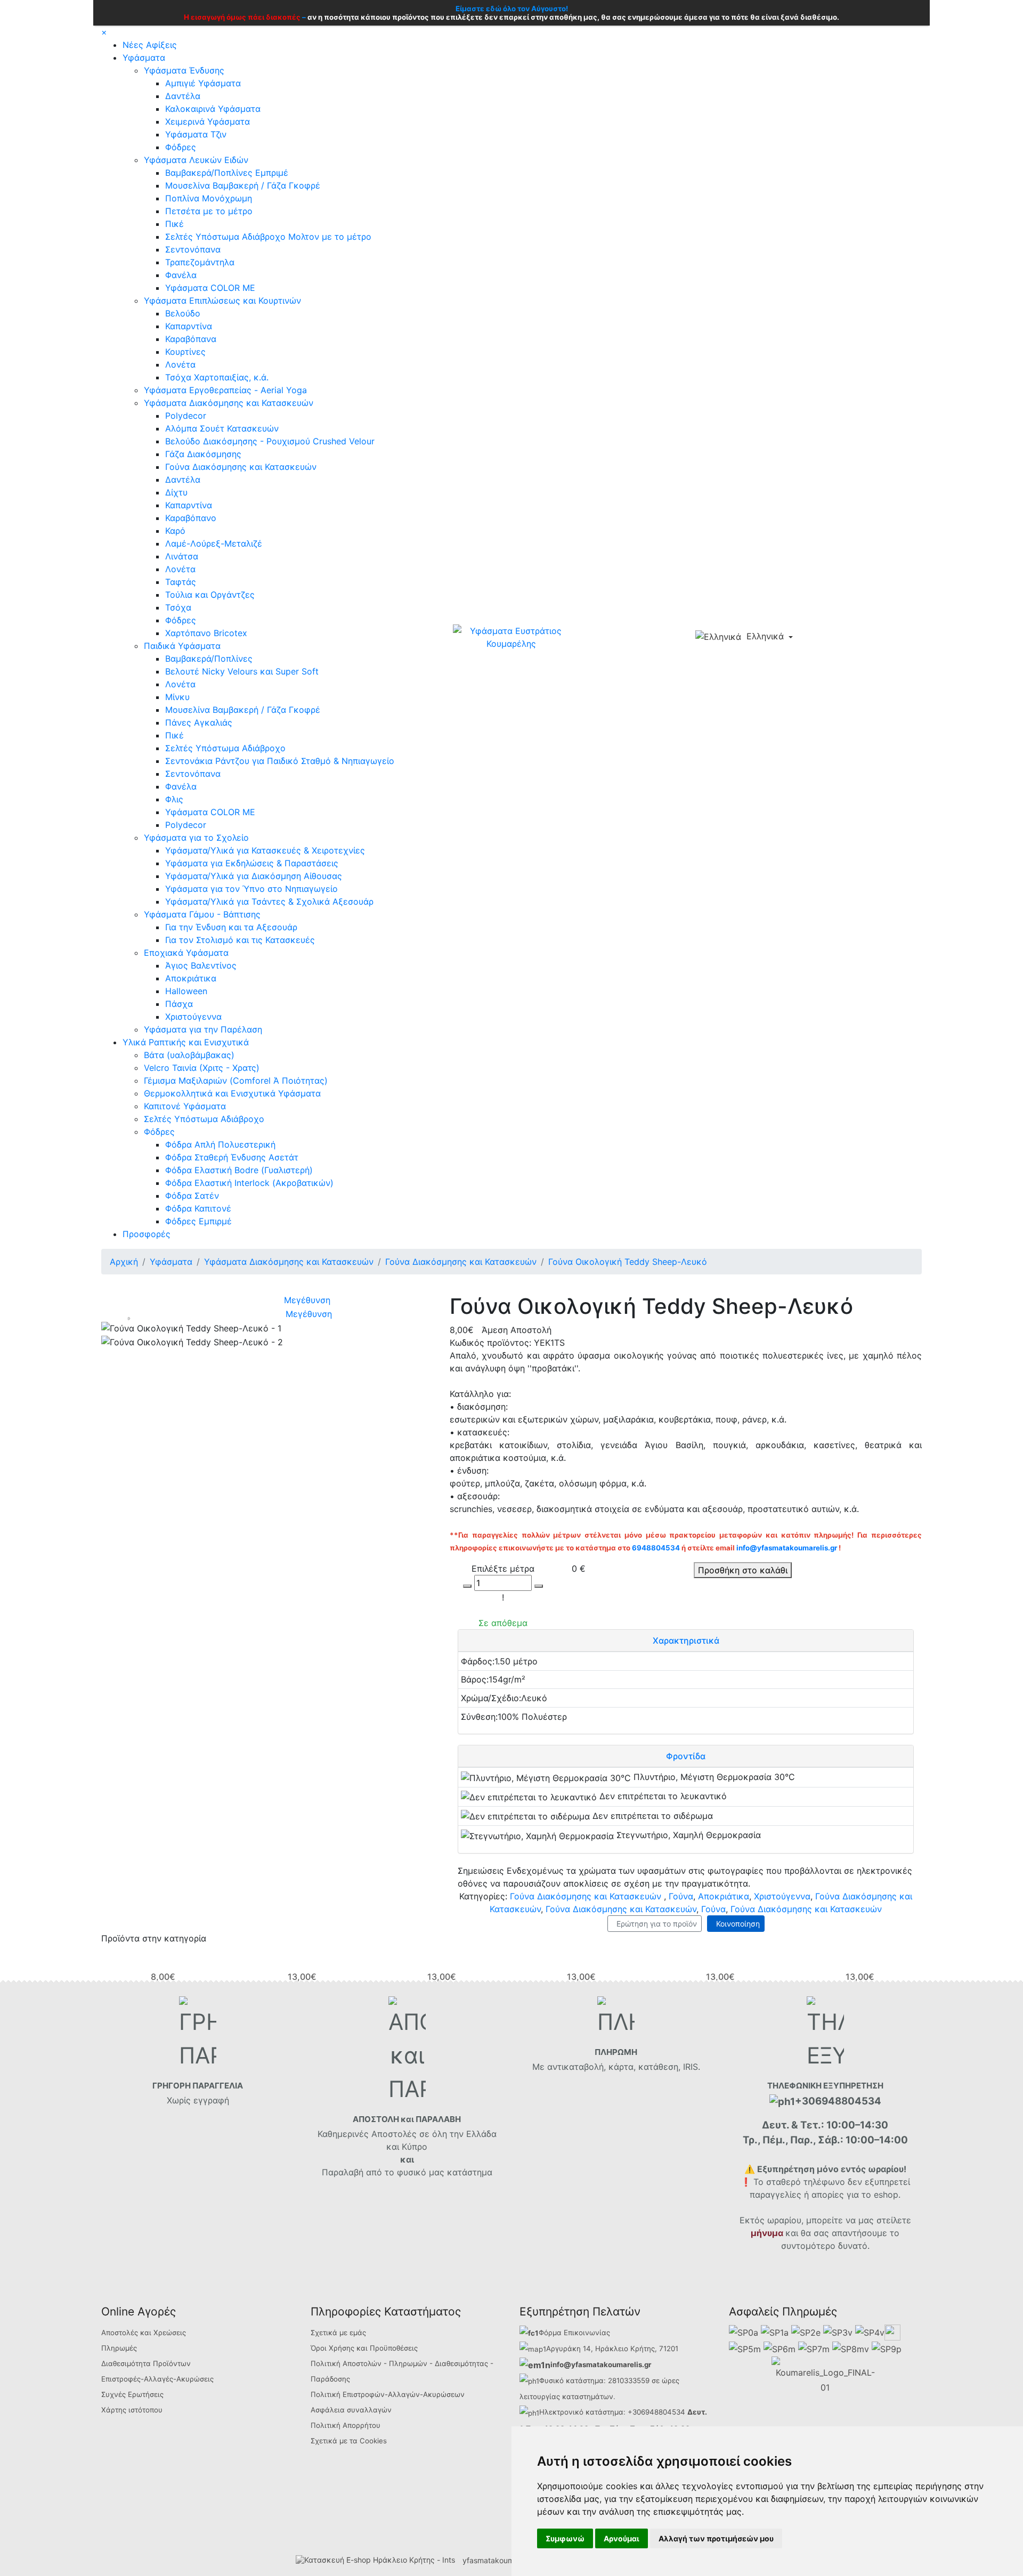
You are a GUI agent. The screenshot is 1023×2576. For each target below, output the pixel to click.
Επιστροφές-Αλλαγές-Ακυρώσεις (157, 2379)
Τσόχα (178, 607)
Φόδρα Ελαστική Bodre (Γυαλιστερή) (239, 1170)
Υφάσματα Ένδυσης (184, 70)
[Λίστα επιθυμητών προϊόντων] (845, 638)
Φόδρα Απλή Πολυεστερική (220, 1144)
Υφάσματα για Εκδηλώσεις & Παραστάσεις (252, 863)
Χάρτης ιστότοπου (132, 2410)
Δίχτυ (176, 492)
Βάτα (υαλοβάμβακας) (189, 1055)
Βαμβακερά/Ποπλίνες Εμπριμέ (227, 173)
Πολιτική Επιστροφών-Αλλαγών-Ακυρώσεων (388, 2394)
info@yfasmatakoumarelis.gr (787, 1548)
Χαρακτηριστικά (686, 1640)
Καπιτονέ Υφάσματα (185, 1106)
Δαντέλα (183, 96)
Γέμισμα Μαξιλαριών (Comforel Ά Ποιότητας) (236, 1080)
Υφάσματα (144, 58)
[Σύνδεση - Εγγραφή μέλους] (827, 637)
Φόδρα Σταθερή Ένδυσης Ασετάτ (232, 1157)
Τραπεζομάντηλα (200, 262)
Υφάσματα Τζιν (196, 134)
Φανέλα (181, 275)
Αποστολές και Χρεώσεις (144, 2333)
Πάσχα (179, 1004)
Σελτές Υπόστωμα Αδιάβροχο (225, 748)
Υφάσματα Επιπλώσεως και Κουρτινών (222, 300)
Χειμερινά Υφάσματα (208, 121)
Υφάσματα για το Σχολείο (196, 838)
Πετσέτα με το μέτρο (209, 211)
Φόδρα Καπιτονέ (198, 1208)
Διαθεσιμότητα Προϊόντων (146, 2363)
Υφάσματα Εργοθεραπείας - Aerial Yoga (225, 390)
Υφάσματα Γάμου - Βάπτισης (202, 914)
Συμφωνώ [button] (565, 2538)
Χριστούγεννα (193, 1017)
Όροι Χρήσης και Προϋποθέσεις (364, 2348)
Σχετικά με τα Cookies (349, 2441)
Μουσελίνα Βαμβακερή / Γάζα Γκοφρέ (243, 185)
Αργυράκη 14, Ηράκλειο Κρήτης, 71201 (612, 2349)
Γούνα (681, 1896)
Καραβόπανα (191, 339)
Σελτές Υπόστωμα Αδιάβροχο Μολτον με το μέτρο (268, 237)
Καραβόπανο (191, 518)
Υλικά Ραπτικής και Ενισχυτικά (186, 1042)
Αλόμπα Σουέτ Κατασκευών (222, 428)
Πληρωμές (119, 2348)
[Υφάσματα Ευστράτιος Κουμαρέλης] (511, 636)
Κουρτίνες (185, 352)
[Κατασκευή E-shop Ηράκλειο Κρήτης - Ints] (378, 2560)
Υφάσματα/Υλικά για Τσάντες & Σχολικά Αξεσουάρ (269, 901)
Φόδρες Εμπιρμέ (198, 1221)
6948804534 (656, 1548)
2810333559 (629, 2380)
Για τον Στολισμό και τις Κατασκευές (240, 940)
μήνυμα (767, 2233)
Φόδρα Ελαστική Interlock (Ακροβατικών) (249, 1183)
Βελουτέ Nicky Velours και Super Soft (242, 671)
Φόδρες (181, 147)
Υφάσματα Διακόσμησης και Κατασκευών (229, 403)
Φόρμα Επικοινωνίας (574, 2333)
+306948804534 (656, 2412)
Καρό (175, 531)
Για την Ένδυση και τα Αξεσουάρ (231, 927)
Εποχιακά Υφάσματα (186, 953)
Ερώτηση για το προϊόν (655, 1924)
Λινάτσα (182, 556)
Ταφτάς (181, 582)
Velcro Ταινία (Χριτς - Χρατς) (202, 1068)
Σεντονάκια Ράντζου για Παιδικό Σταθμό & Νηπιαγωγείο (280, 761)
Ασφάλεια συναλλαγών (351, 2410)
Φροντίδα (686, 1756)
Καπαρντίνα (189, 326)
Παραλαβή (344, 2172)
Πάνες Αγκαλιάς (199, 722)
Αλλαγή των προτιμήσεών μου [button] (716, 2538)
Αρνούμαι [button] (622, 2538)
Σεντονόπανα (193, 249)
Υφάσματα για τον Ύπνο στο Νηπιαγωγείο (251, 889)
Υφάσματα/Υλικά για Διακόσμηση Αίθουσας (254, 876)
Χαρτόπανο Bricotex (206, 633)
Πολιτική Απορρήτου (346, 2425)
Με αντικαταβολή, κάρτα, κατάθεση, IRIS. (616, 2067)
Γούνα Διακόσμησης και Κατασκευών (241, 467)
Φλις (174, 799)
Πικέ (174, 224)
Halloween (186, 991)
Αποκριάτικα (191, 978)
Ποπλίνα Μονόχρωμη (209, 198)
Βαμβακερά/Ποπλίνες (209, 659)
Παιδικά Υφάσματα (182, 646)
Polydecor (186, 416)
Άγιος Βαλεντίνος (201, 965)
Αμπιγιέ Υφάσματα (203, 83)
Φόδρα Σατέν (192, 1196)
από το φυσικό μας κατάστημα (429, 2172)
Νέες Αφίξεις (150, 45)
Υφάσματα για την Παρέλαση (203, 1029)
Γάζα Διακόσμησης (203, 454)
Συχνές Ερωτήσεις (132, 2394)
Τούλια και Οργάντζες (210, 595)
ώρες (671, 2380)
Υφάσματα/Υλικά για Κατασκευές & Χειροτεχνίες (265, 850)
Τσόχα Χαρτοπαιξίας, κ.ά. (217, 377)
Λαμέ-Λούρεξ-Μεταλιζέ (214, 543)
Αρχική (124, 1262)
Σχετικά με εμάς (338, 2333)
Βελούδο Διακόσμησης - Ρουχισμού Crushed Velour (270, 441)
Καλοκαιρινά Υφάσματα (213, 109)
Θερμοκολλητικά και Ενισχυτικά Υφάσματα (232, 1093)
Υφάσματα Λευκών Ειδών (196, 160)
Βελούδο (183, 313)
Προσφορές (147, 1234)
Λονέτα (180, 364)
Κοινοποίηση (736, 1924)
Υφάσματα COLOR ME (210, 288)
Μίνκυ (177, 697)
